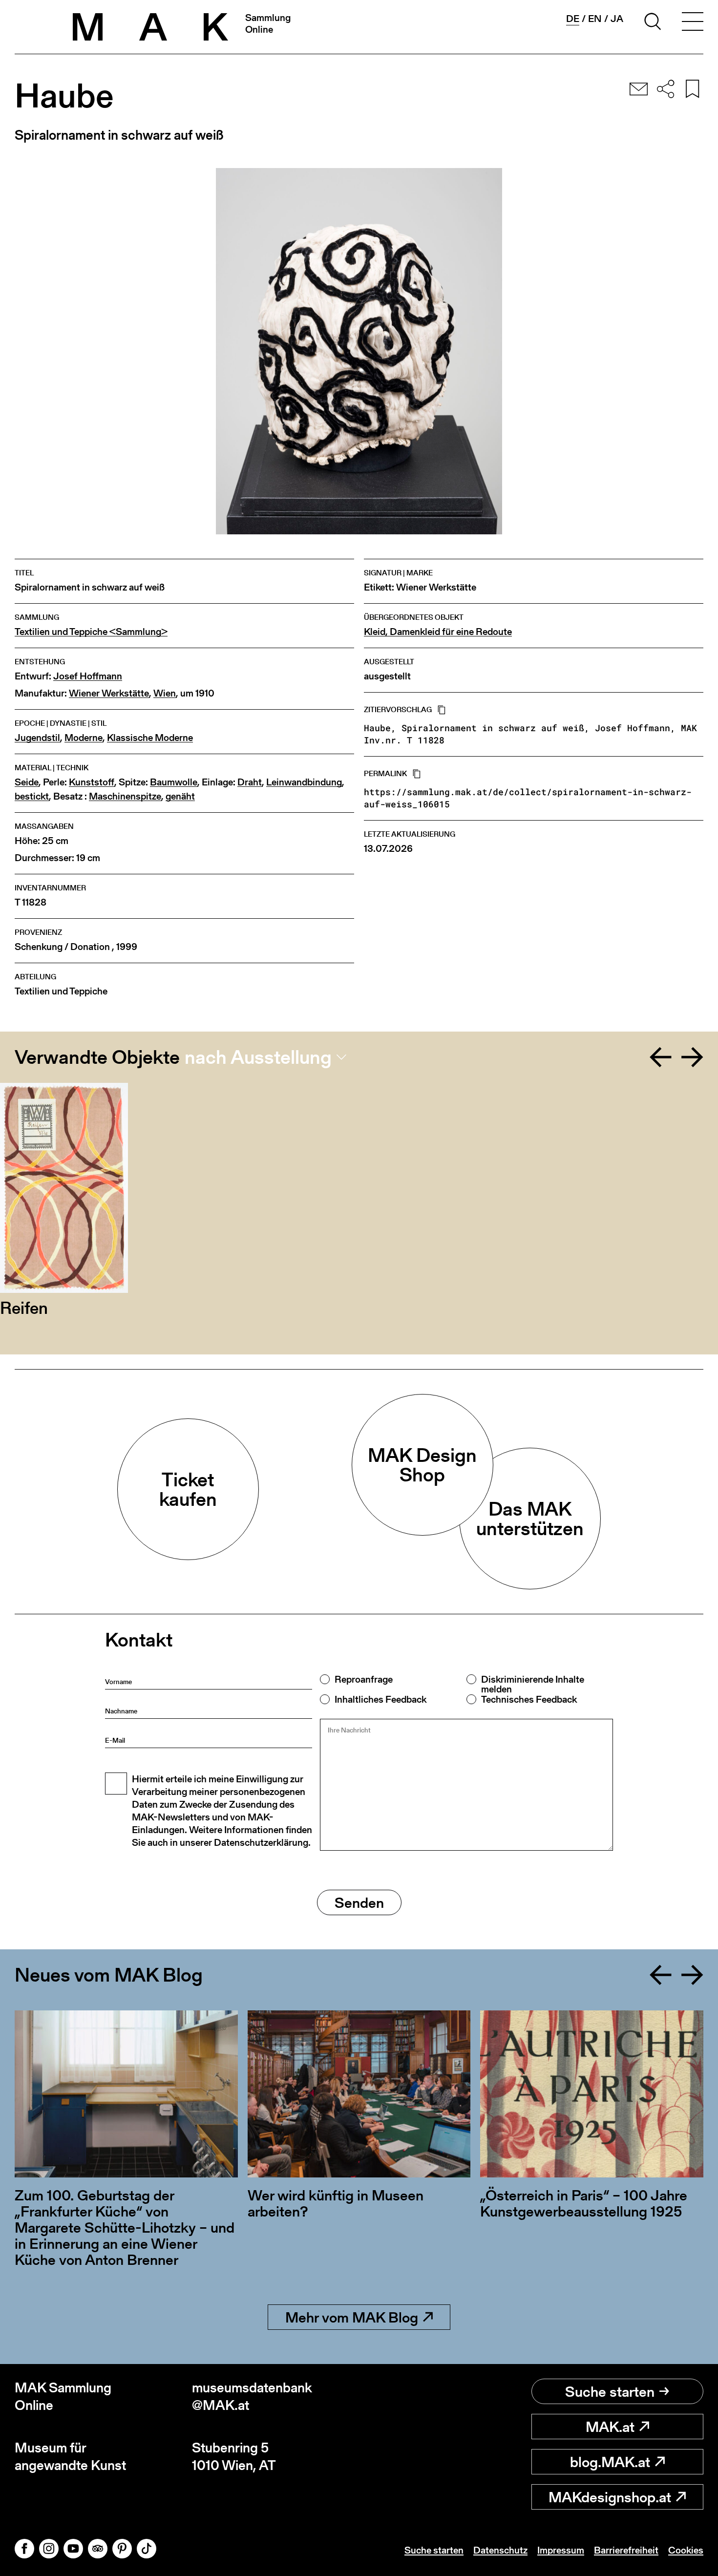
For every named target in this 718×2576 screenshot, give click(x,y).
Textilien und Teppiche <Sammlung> (91, 632)
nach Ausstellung (258, 1057)
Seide (27, 782)
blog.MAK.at (610, 2462)
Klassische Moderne (150, 738)
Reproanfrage (364, 1679)
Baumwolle (174, 782)
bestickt (32, 796)
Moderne (84, 738)
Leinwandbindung (304, 782)
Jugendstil (37, 738)
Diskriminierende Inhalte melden (533, 1684)
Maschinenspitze (125, 796)
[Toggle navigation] (693, 23)
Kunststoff (92, 782)
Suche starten (610, 2391)
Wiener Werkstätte (109, 693)
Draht (250, 782)
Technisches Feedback (529, 1699)
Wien (165, 693)
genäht (180, 796)
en (595, 19)
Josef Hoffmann (88, 676)
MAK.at (610, 2427)
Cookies (686, 2550)
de (573, 19)
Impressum (561, 2550)
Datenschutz (500, 2550)
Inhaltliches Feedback (380, 1699)
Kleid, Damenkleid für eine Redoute (438, 632)
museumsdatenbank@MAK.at (252, 2397)
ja (617, 19)
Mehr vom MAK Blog (352, 2317)
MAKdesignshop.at (610, 2497)
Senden (359, 1902)
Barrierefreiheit (626, 2550)
